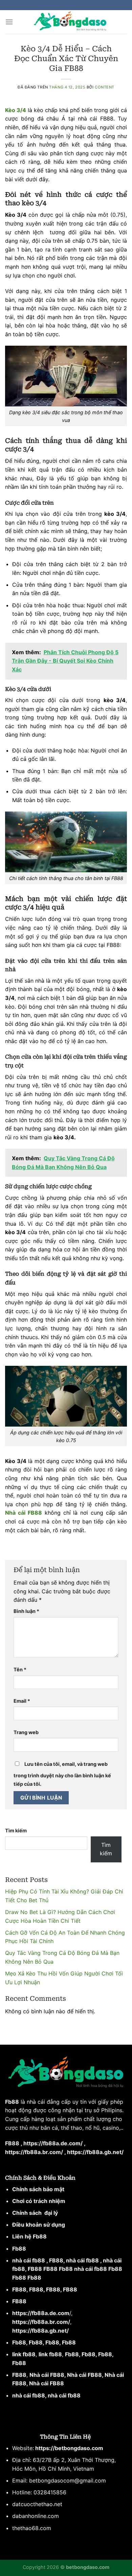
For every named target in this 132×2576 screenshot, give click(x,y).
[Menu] (9, 22)
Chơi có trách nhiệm (39, 2201)
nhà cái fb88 (29, 2395)
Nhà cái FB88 (47, 2375)
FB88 (12, 2143)
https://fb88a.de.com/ (53, 2143)
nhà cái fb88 (29, 2260)
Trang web (26, 1732)
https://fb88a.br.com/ (34, 2152)
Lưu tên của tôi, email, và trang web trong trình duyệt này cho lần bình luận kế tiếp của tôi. (62, 1774)
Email (22, 1701)
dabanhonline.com (36, 2516)
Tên (20, 1669)
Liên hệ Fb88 (29, 2236)
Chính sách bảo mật (39, 2189)
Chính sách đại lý (35, 2213)
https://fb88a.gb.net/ (95, 2152)
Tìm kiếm (16, 1830)
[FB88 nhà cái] (70, 22)
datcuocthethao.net (37, 2504)
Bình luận (26, 1611)
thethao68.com (32, 2528)
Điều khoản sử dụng (39, 2225)
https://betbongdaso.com (69, 2448)
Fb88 (12, 2102)
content (105, 87)
